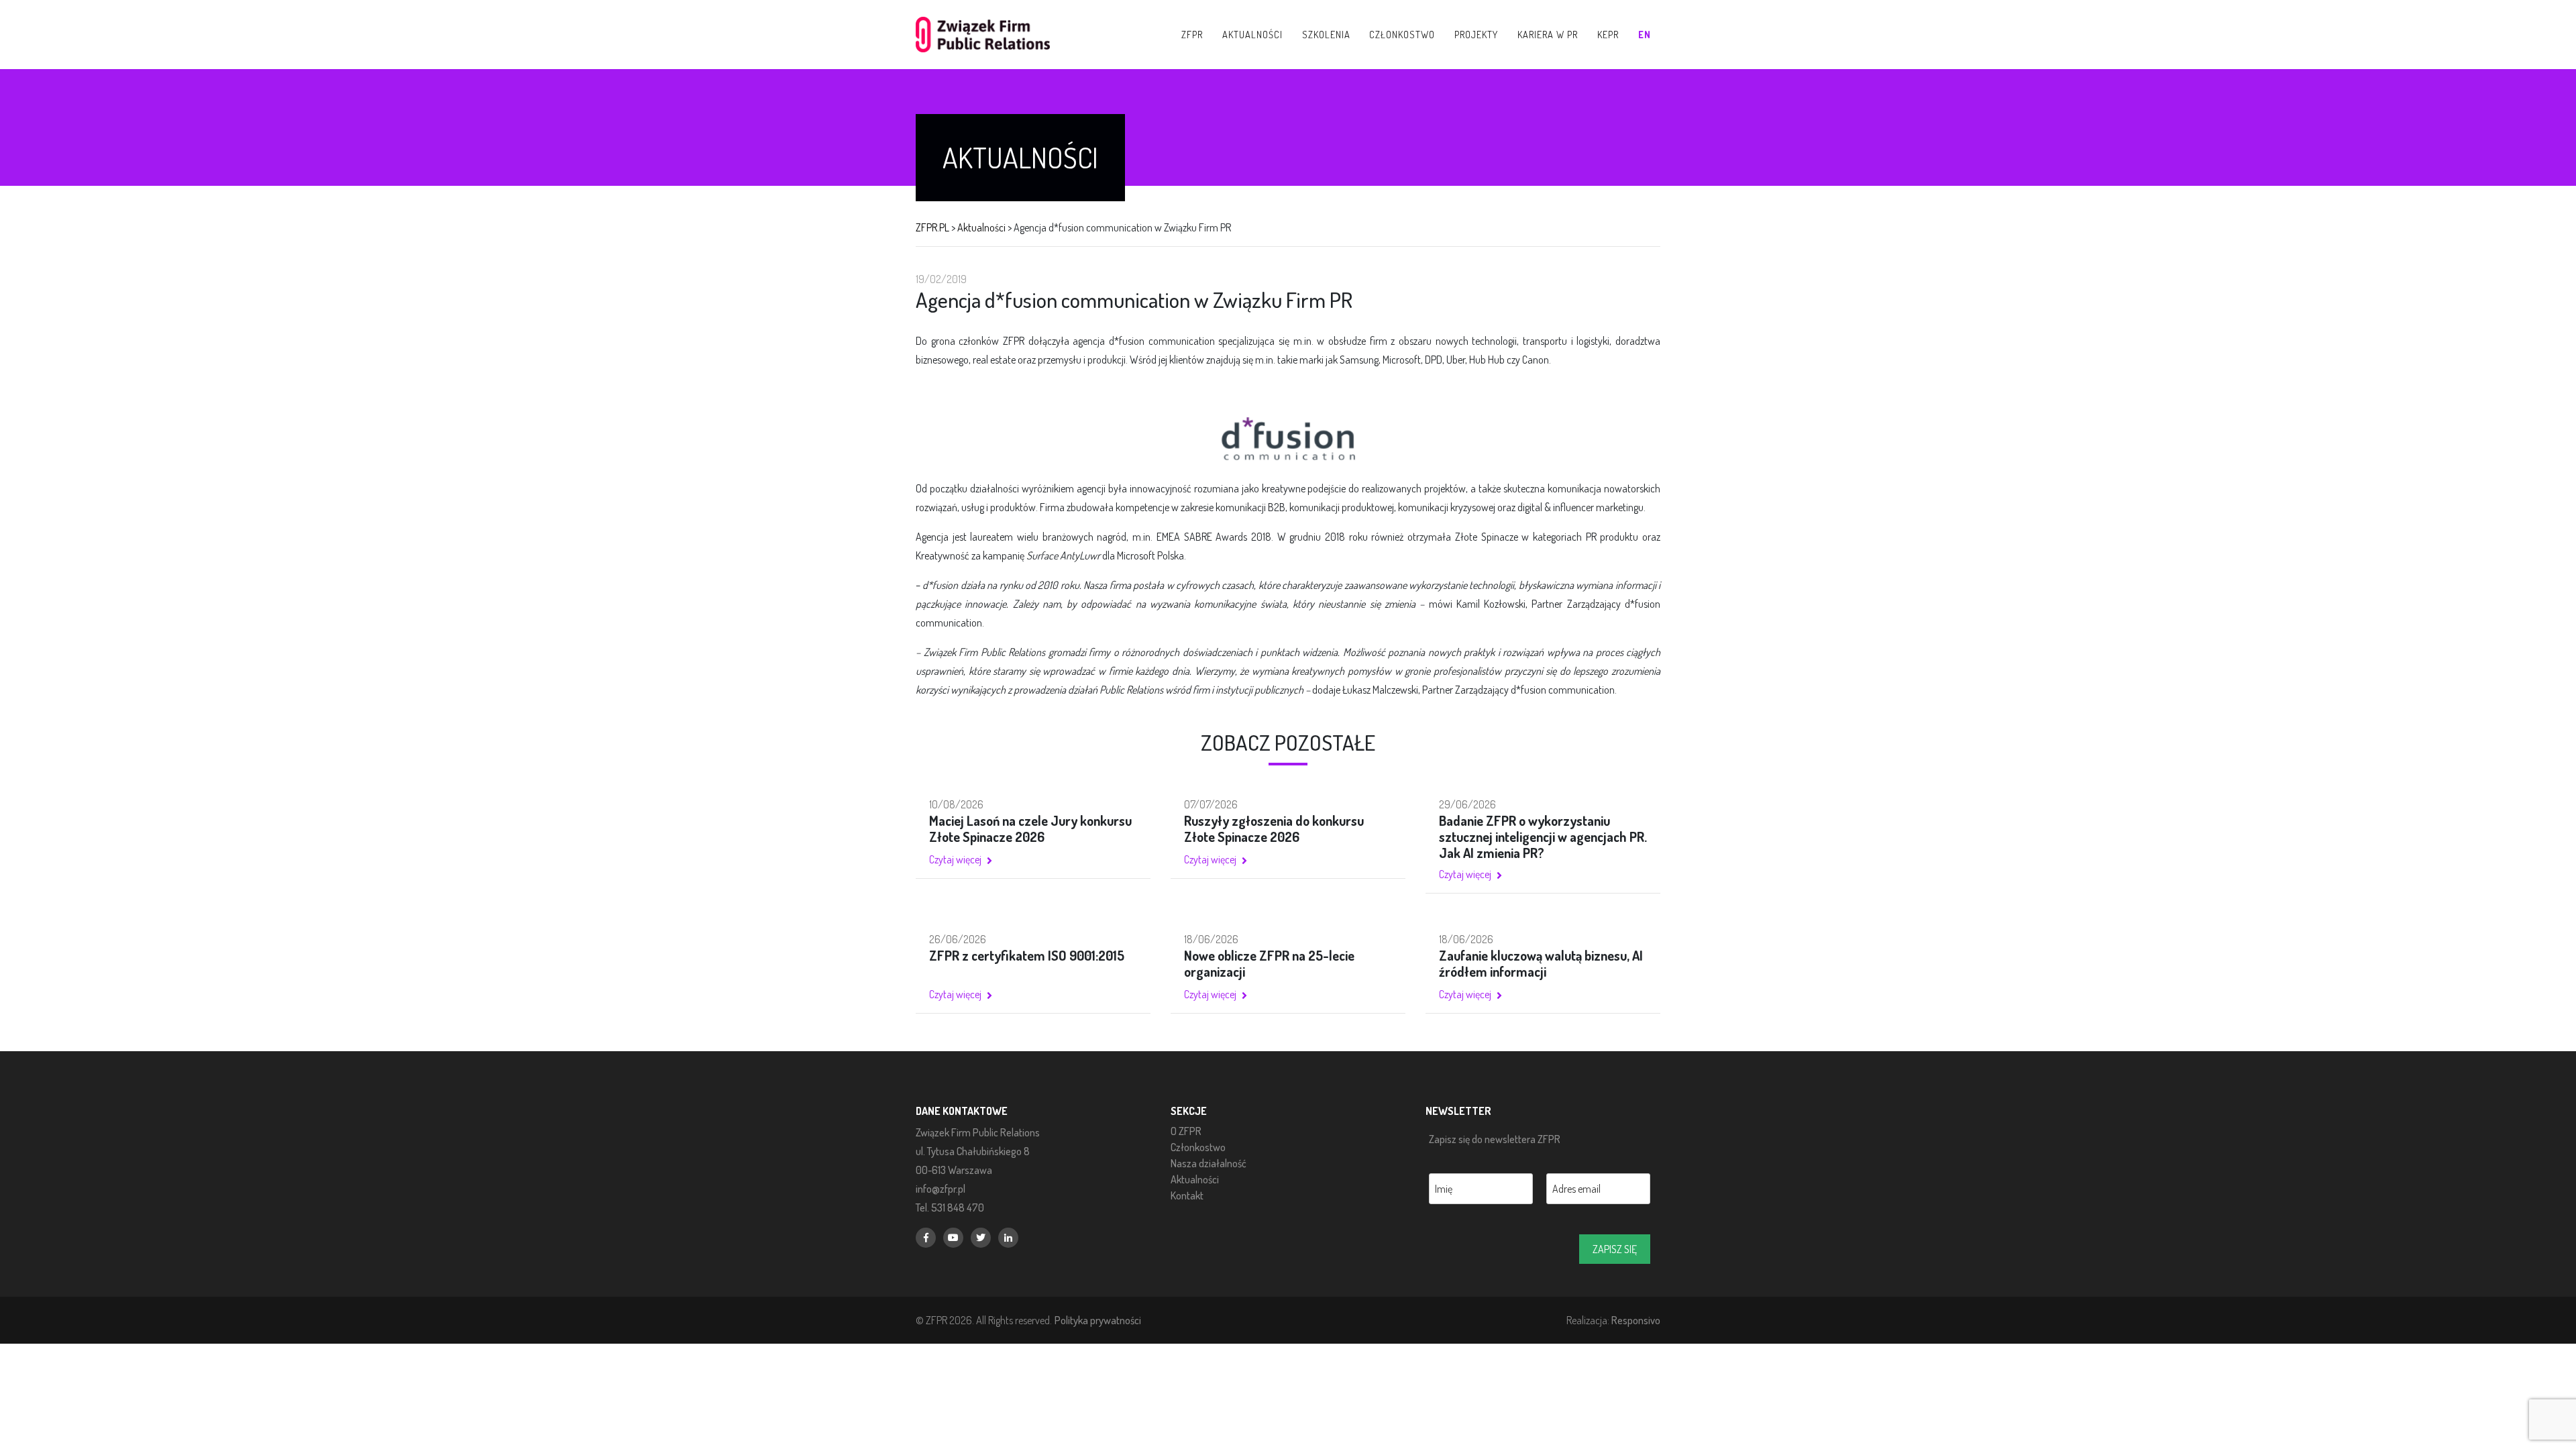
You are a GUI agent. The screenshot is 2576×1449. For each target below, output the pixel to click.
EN (1645, 34)
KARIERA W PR (1548, 34)
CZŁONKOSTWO (1402, 34)
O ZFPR (1186, 1131)
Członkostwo (1198, 1147)
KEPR (1608, 34)
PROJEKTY (1476, 34)
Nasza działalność (1209, 1163)
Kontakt (1187, 1195)
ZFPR (1192, 34)
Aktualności (1195, 1179)
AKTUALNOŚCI (1252, 34)
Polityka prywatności (1098, 1320)
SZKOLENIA (1326, 34)
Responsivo (1636, 1320)
